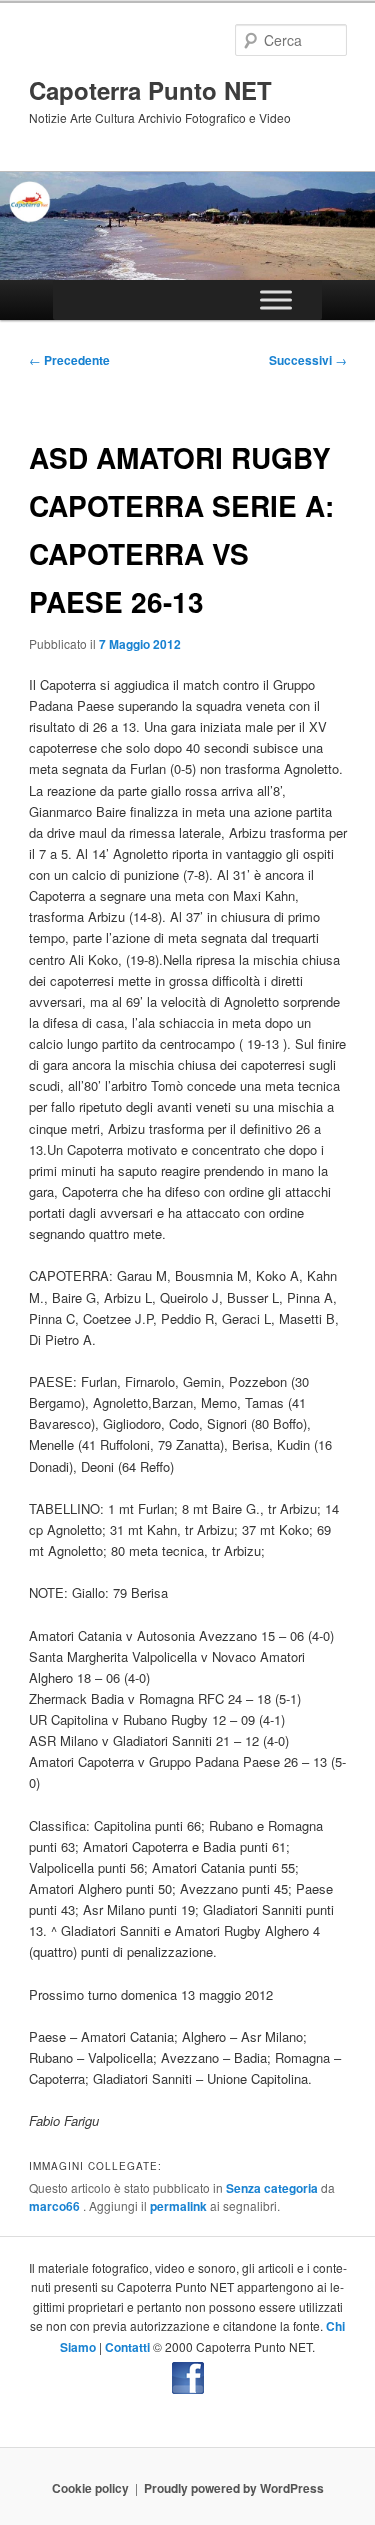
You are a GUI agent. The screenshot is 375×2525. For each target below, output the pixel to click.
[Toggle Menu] (276, 300)
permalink (178, 2206)
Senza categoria (272, 2188)
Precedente (69, 360)
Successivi (308, 360)
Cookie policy (90, 2488)
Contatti (127, 2347)
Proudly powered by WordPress (234, 2488)
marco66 (56, 2206)
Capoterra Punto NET (150, 90)
